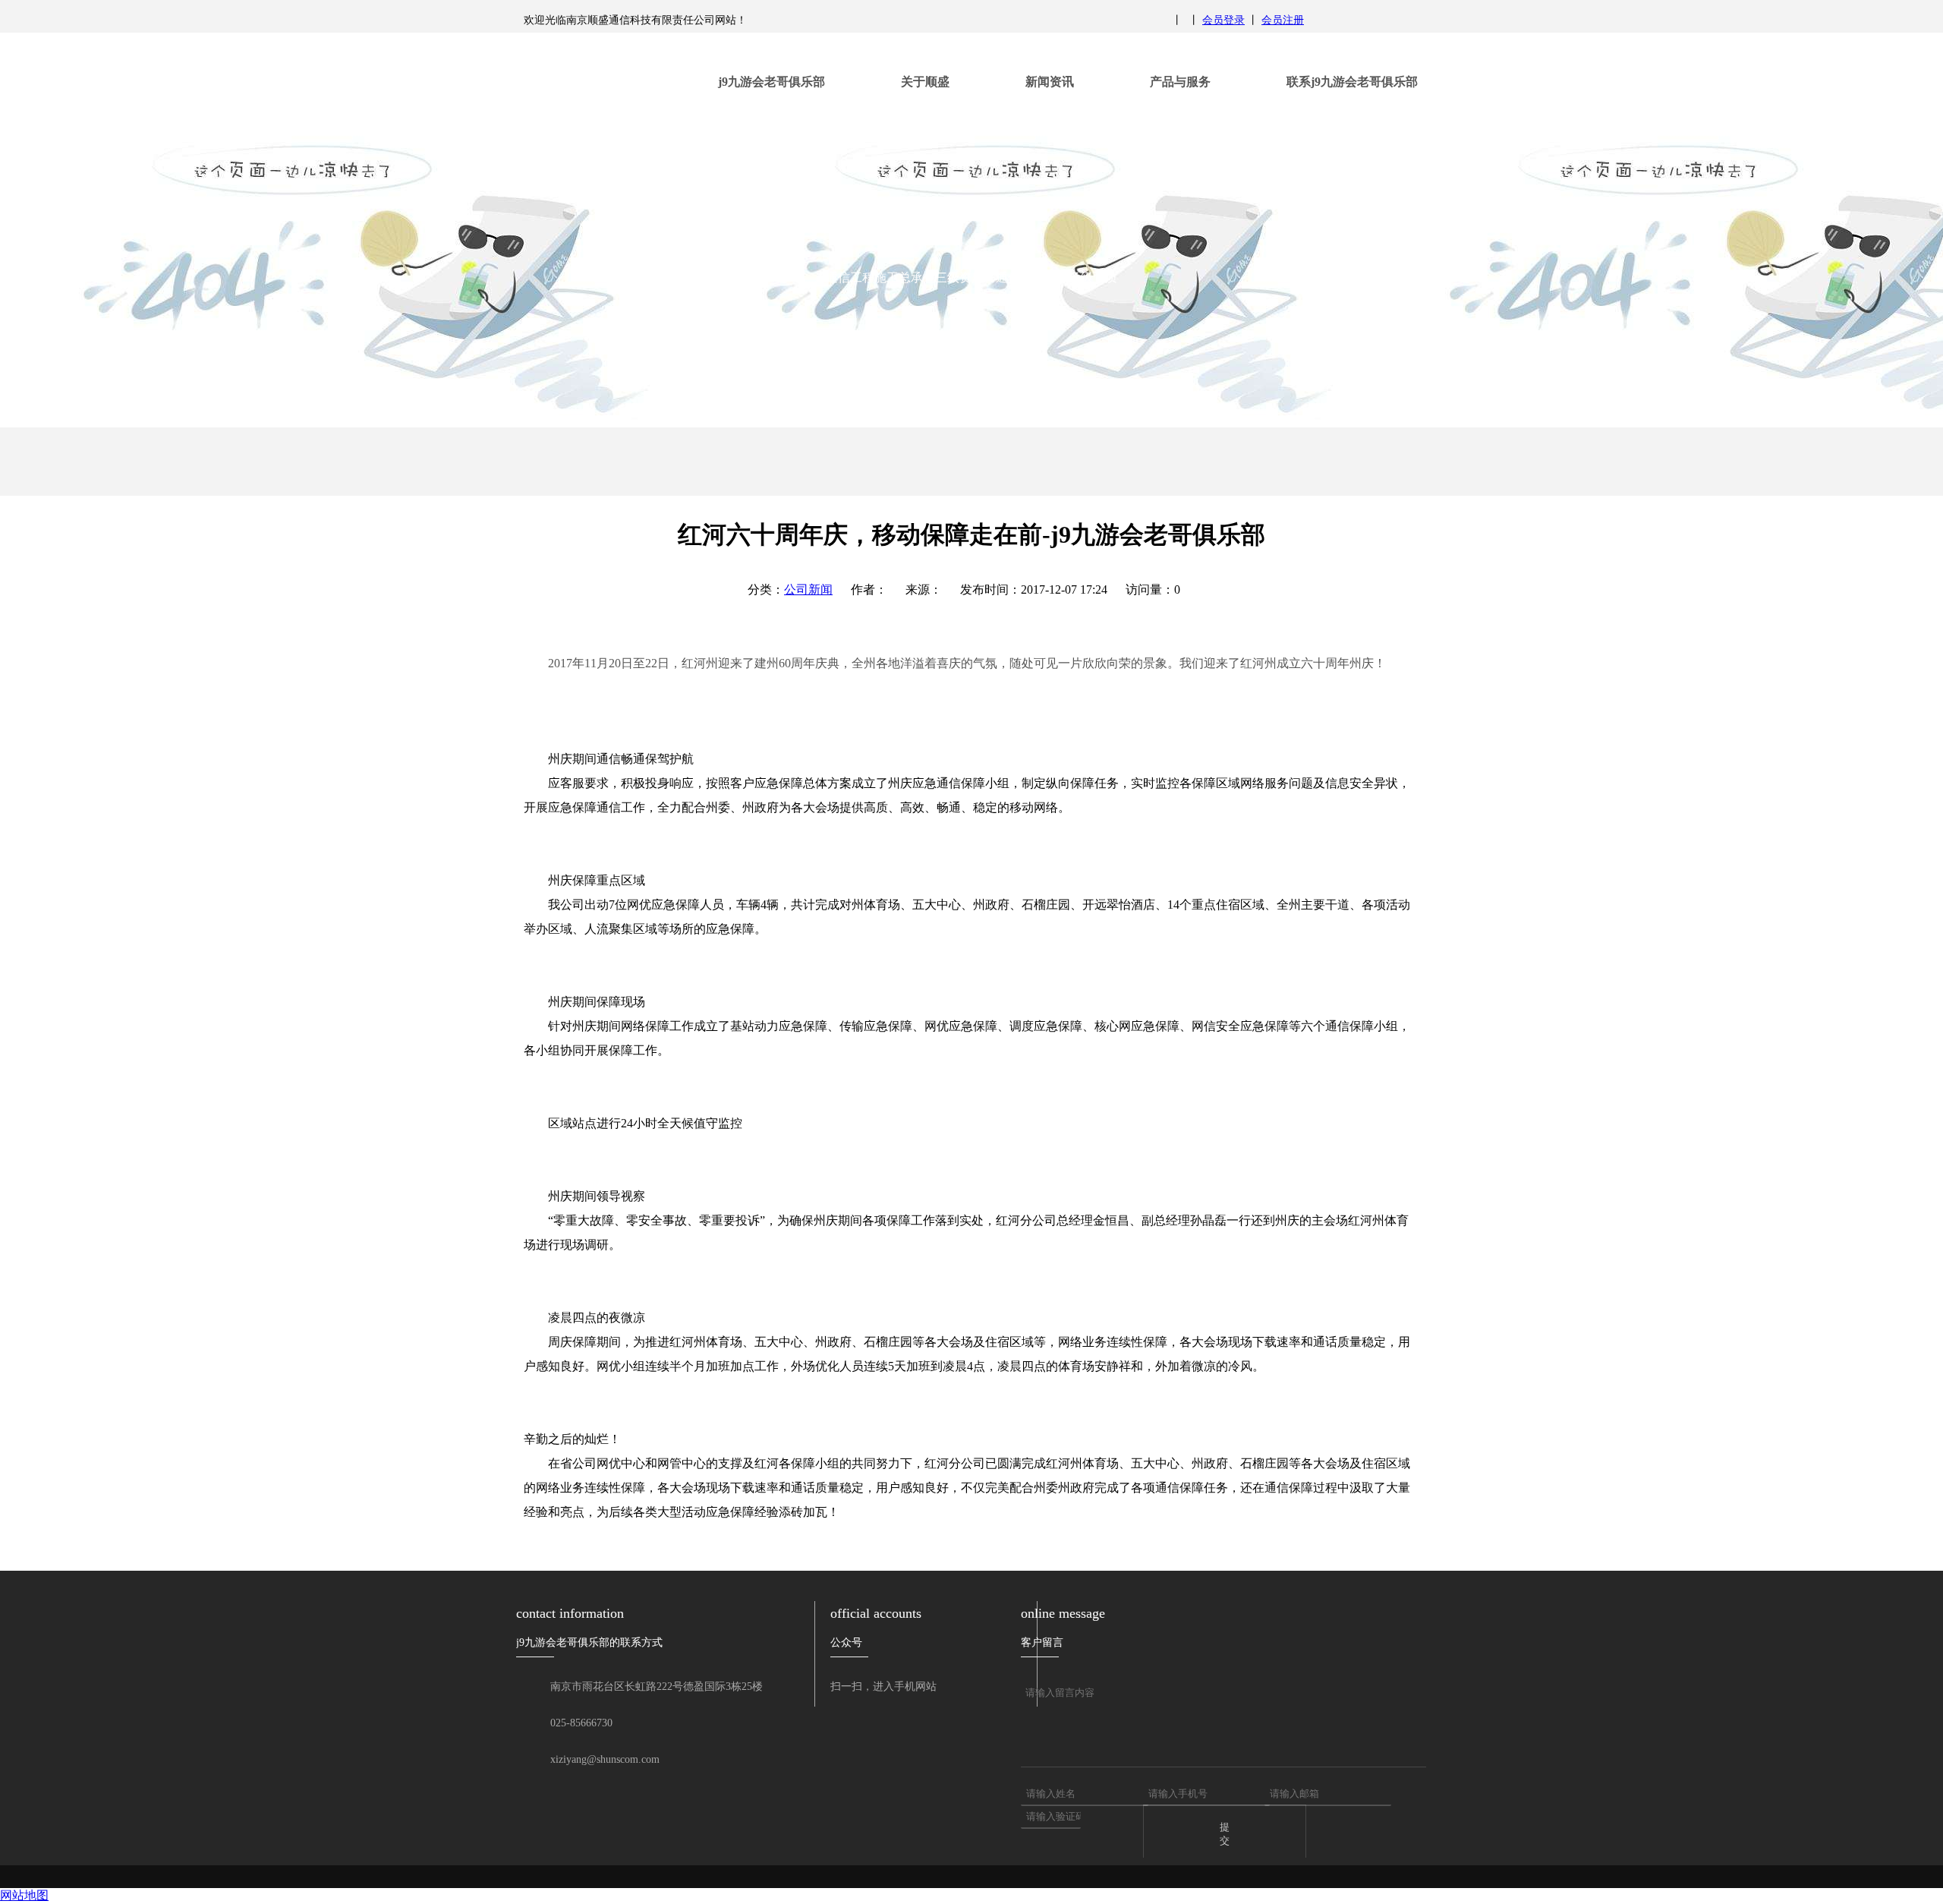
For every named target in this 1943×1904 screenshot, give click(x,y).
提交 (1225, 1834)
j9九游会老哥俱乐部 (772, 82)
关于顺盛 (925, 82)
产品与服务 (1180, 82)
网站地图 (24, 1895)
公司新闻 (808, 589)
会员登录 (1223, 20)
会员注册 (1283, 20)
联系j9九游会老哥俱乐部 (1352, 82)
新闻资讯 (1050, 82)
